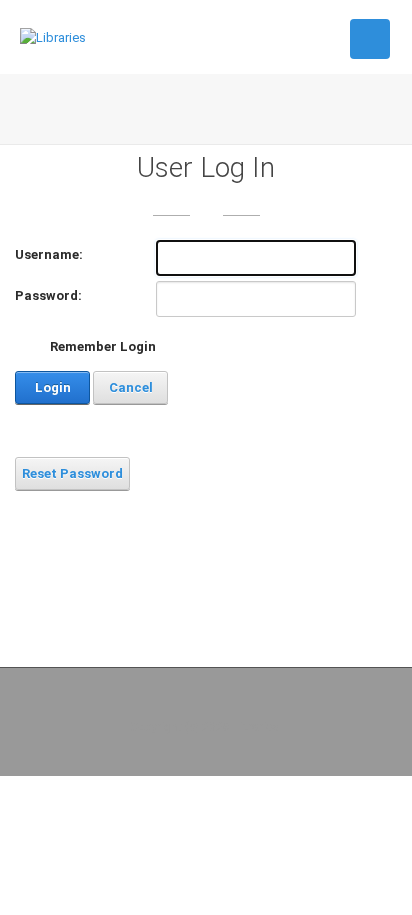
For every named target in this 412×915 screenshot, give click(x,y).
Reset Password (72, 473)
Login (53, 387)
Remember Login (103, 346)
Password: (48, 295)
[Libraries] (53, 36)
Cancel (131, 387)
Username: (49, 254)
